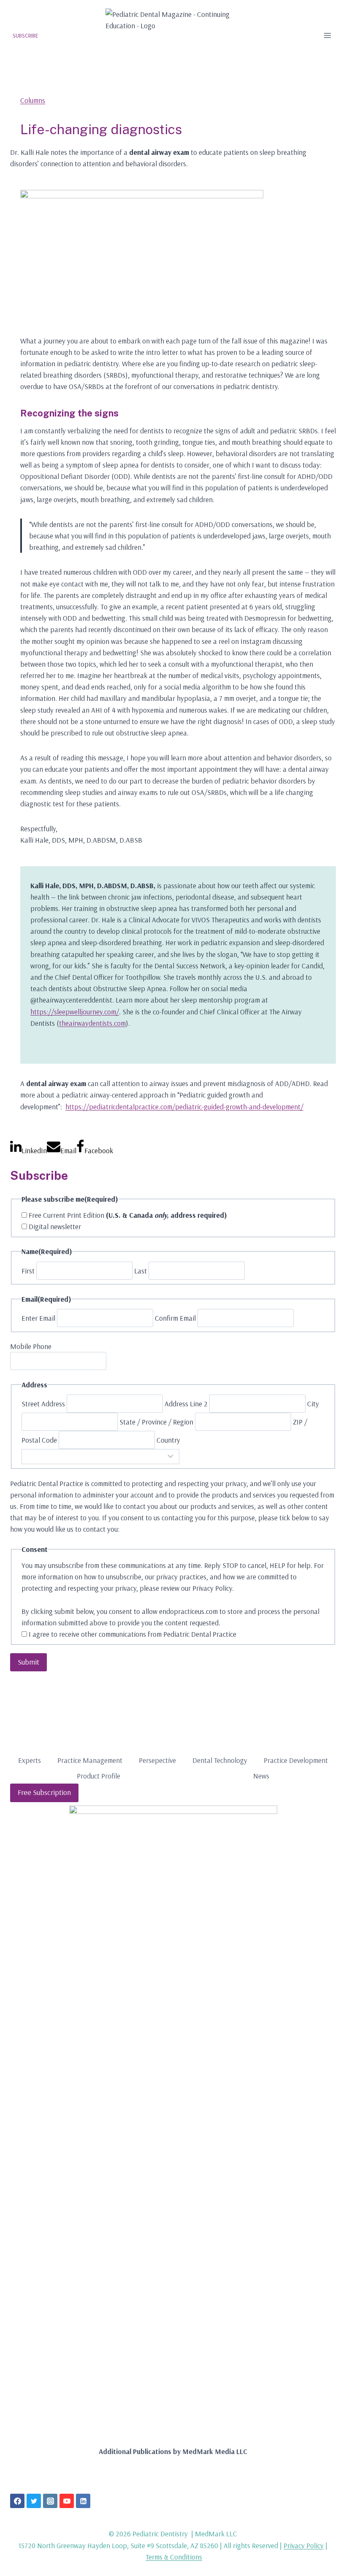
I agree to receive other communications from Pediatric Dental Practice (132, 1634)
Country (168, 1440)
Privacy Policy (304, 2545)
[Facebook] (17, 2501)
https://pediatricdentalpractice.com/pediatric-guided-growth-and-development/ (184, 1107)
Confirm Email (175, 1318)
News (261, 1776)
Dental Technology (220, 1760)
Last (141, 1271)
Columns (33, 100)
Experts (30, 1760)
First (28, 1271)
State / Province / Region (156, 1422)
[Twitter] (34, 2501)
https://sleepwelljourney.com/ (75, 1012)
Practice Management (90, 1760)
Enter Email (38, 1318)
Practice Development (296, 1760)
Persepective (157, 1760)
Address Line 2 (186, 1404)
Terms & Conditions (174, 2557)
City (313, 1404)
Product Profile (99, 1776)
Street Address (43, 1404)
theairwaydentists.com (92, 1023)
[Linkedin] (83, 2501)
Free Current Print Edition (128, 1215)
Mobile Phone (31, 1346)
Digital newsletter (55, 1226)
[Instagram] (50, 2501)
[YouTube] (67, 2501)
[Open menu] (327, 35)
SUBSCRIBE (26, 35)
